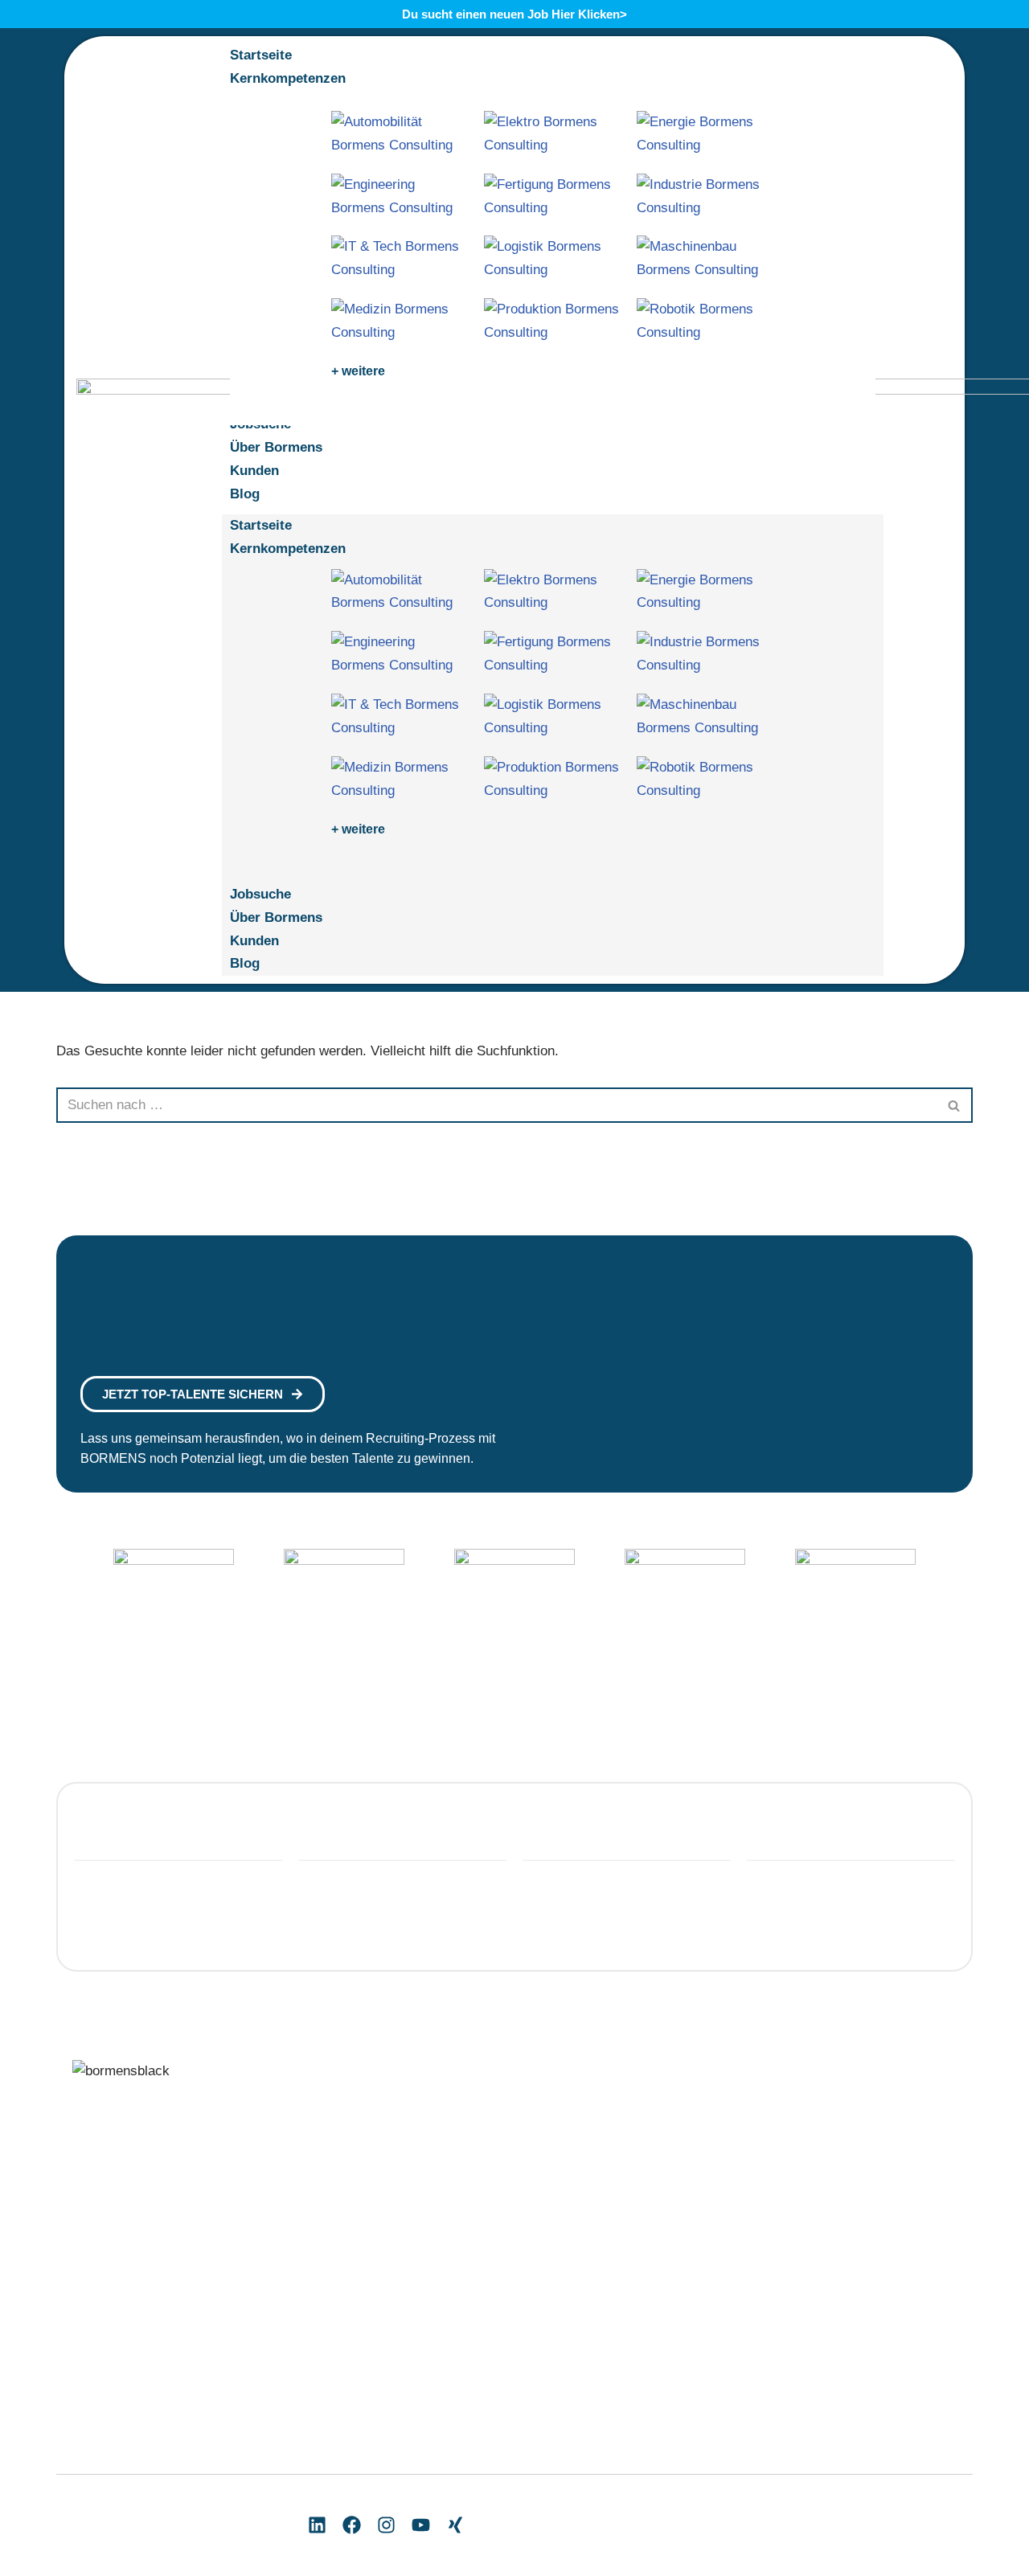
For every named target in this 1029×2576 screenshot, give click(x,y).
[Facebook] (352, 2525)
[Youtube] (421, 2525)
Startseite (261, 525)
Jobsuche (260, 894)
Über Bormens (276, 917)
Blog (245, 963)
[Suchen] (955, 1105)
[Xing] (455, 2525)
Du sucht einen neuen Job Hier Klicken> (514, 14)
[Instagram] (386, 2525)
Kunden (254, 941)
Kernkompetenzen (288, 549)
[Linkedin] (317, 2525)
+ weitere (358, 371)
